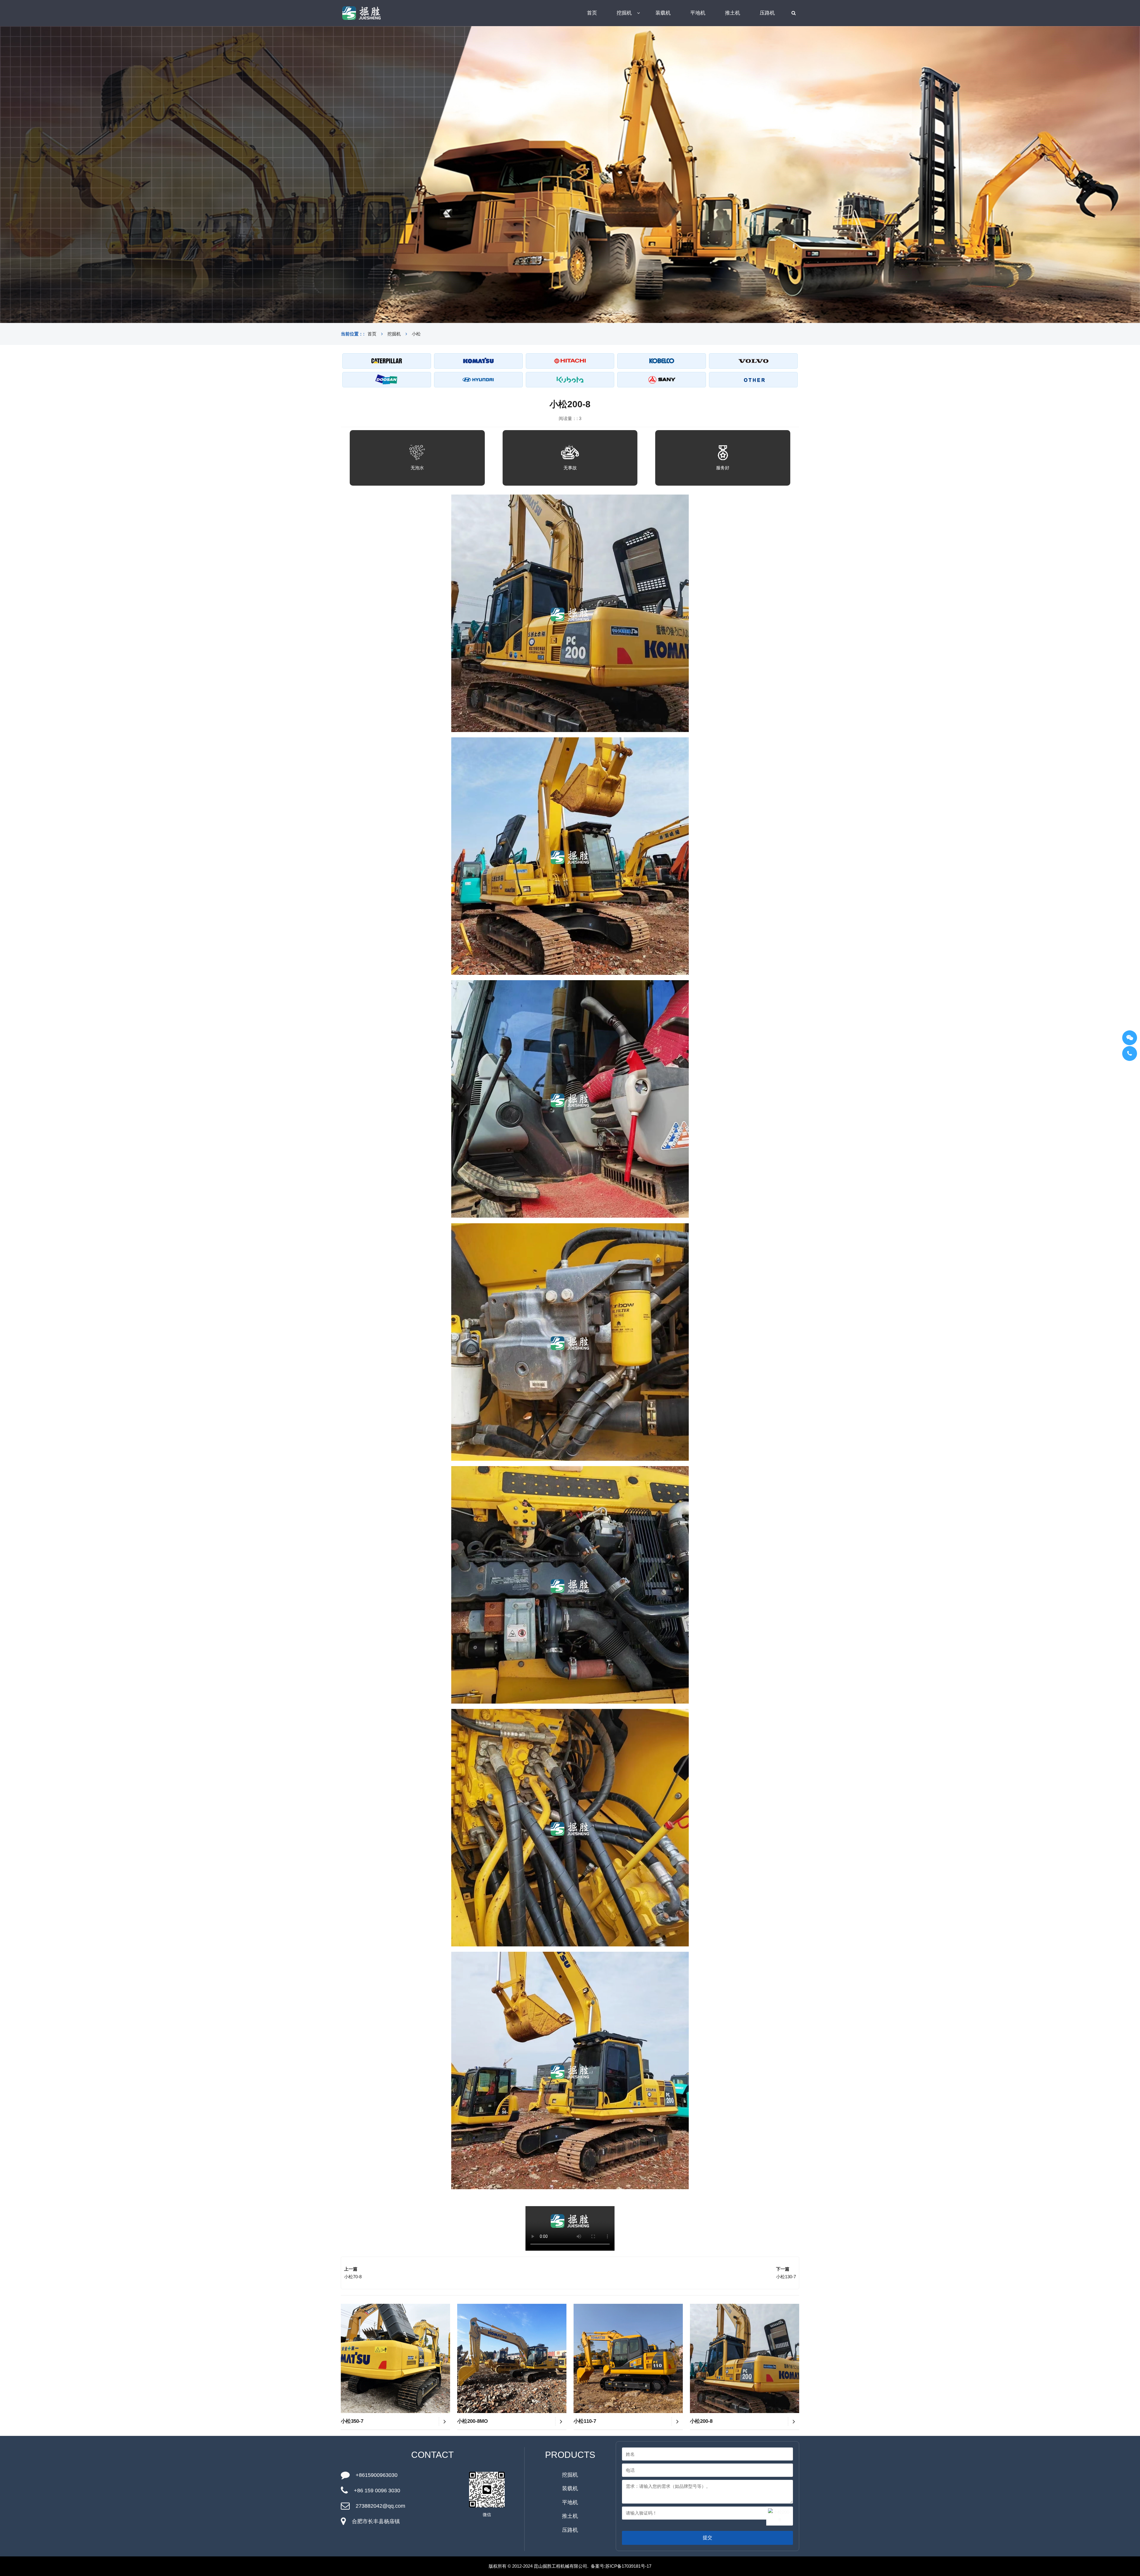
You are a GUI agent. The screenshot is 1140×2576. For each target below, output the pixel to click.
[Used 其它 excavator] (753, 380)
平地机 (698, 13)
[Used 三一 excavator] (662, 380)
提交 (707, 2538)
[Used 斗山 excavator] (387, 380)
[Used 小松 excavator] (478, 361)
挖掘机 (624, 13)
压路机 (767, 13)
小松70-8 (353, 2277)
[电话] (1130, 1053)
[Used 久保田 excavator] (570, 380)
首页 (592, 13)
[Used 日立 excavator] (570, 361)
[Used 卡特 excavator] (387, 361)
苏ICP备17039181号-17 (628, 2566)
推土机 (733, 13)
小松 (416, 334)
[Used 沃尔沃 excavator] (753, 361)
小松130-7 (786, 2277)
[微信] (1130, 1038)
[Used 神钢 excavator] (662, 361)
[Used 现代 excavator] (478, 380)
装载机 (663, 13)
